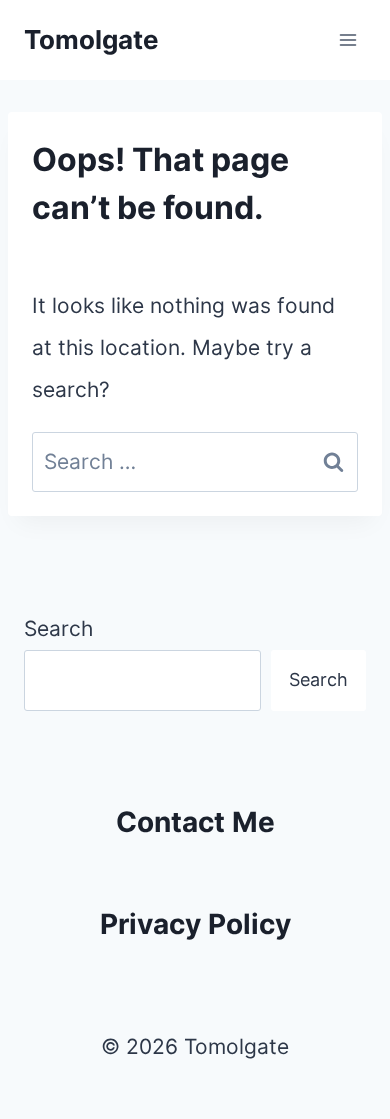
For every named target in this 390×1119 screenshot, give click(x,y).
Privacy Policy (195, 924)
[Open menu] (347, 39)
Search (58, 628)
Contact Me (195, 822)
